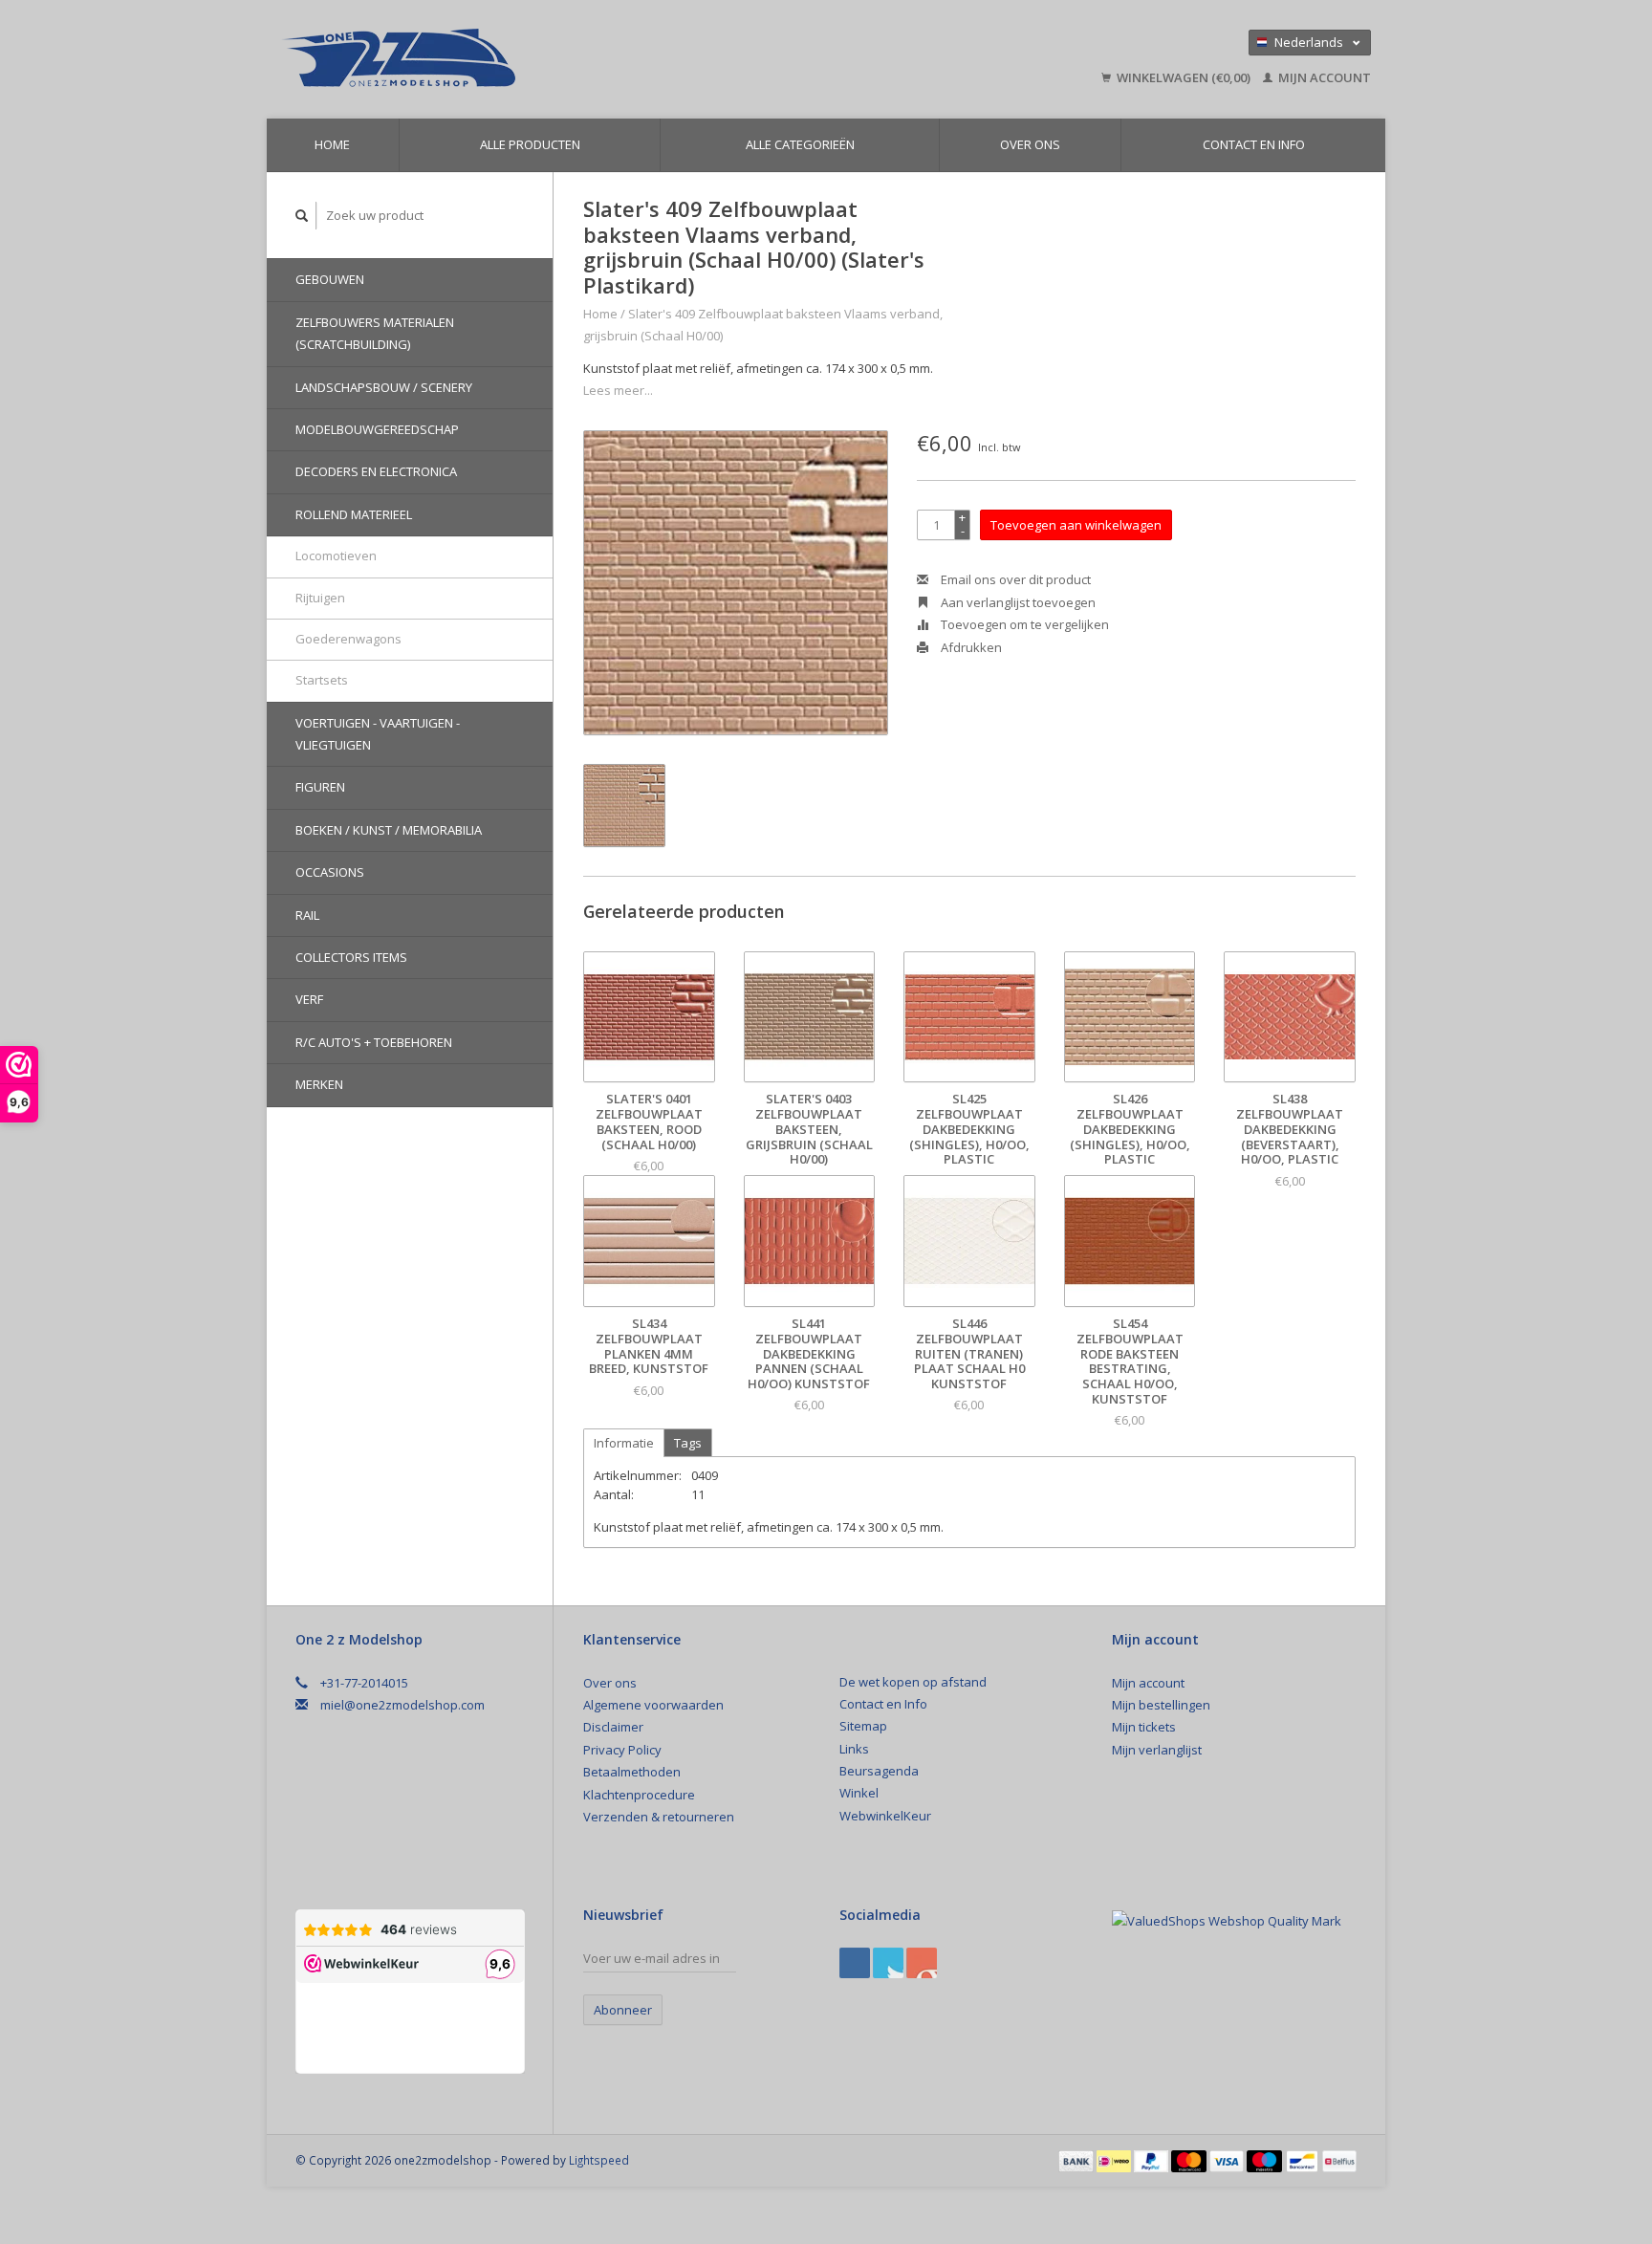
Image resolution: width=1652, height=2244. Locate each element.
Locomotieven (336, 556)
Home (332, 144)
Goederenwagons (348, 639)
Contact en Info (1254, 144)
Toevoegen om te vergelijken (1023, 624)
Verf (309, 999)
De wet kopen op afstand (913, 1682)
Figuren (320, 787)
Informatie (624, 1443)
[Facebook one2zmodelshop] (855, 1963)
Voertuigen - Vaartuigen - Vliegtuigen (378, 734)
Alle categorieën (800, 144)
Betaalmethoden (632, 1772)
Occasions (330, 872)
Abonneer (623, 2010)
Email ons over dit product (1014, 579)
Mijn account (1323, 77)
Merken (319, 1084)
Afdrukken (970, 647)
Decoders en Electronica (376, 471)
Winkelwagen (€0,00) (1184, 77)
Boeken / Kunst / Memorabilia (389, 830)
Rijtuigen (320, 598)
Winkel (859, 1793)
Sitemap (863, 1726)
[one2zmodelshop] (534, 59)
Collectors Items (351, 957)
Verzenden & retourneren (659, 1817)
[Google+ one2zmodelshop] (888, 1963)
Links (854, 1749)
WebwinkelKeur (885, 1816)
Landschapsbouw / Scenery (384, 387)
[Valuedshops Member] (1227, 1921)
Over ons (1030, 144)
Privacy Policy (622, 1750)
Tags (688, 1443)
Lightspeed (599, 2160)
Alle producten (530, 144)
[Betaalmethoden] (1077, 2160)
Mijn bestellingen (1161, 1705)
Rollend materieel (354, 514)
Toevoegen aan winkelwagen (1076, 525)
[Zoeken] (302, 216)
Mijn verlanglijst (1157, 1750)
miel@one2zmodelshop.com (402, 1705)
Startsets (322, 680)
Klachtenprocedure (639, 1795)
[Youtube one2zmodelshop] (922, 1963)
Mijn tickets (1144, 1727)
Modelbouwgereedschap (377, 429)
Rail (307, 915)
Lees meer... (618, 390)
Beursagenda (879, 1771)
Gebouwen (330, 279)
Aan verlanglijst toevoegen (1017, 602)
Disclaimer (613, 1727)
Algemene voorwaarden (653, 1705)
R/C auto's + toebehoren (374, 1042)
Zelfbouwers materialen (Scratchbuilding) (375, 333)
